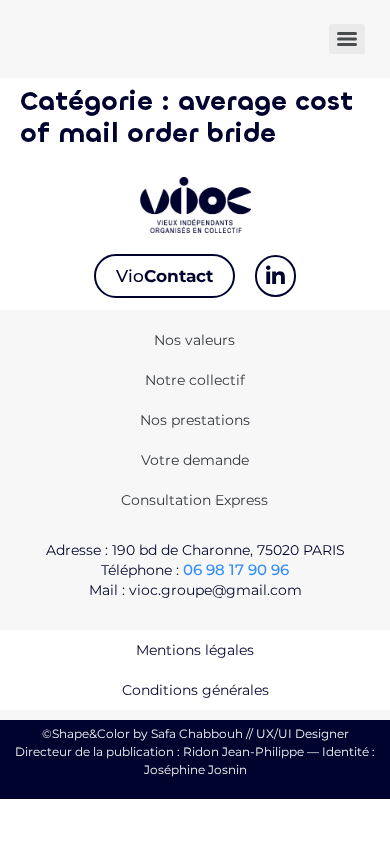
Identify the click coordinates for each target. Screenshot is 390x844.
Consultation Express (194, 500)
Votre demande (195, 460)
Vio (164, 276)
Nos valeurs (194, 340)
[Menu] (347, 39)
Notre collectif (195, 380)
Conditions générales (195, 690)
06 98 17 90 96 (236, 569)
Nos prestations (195, 420)
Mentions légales (195, 650)
